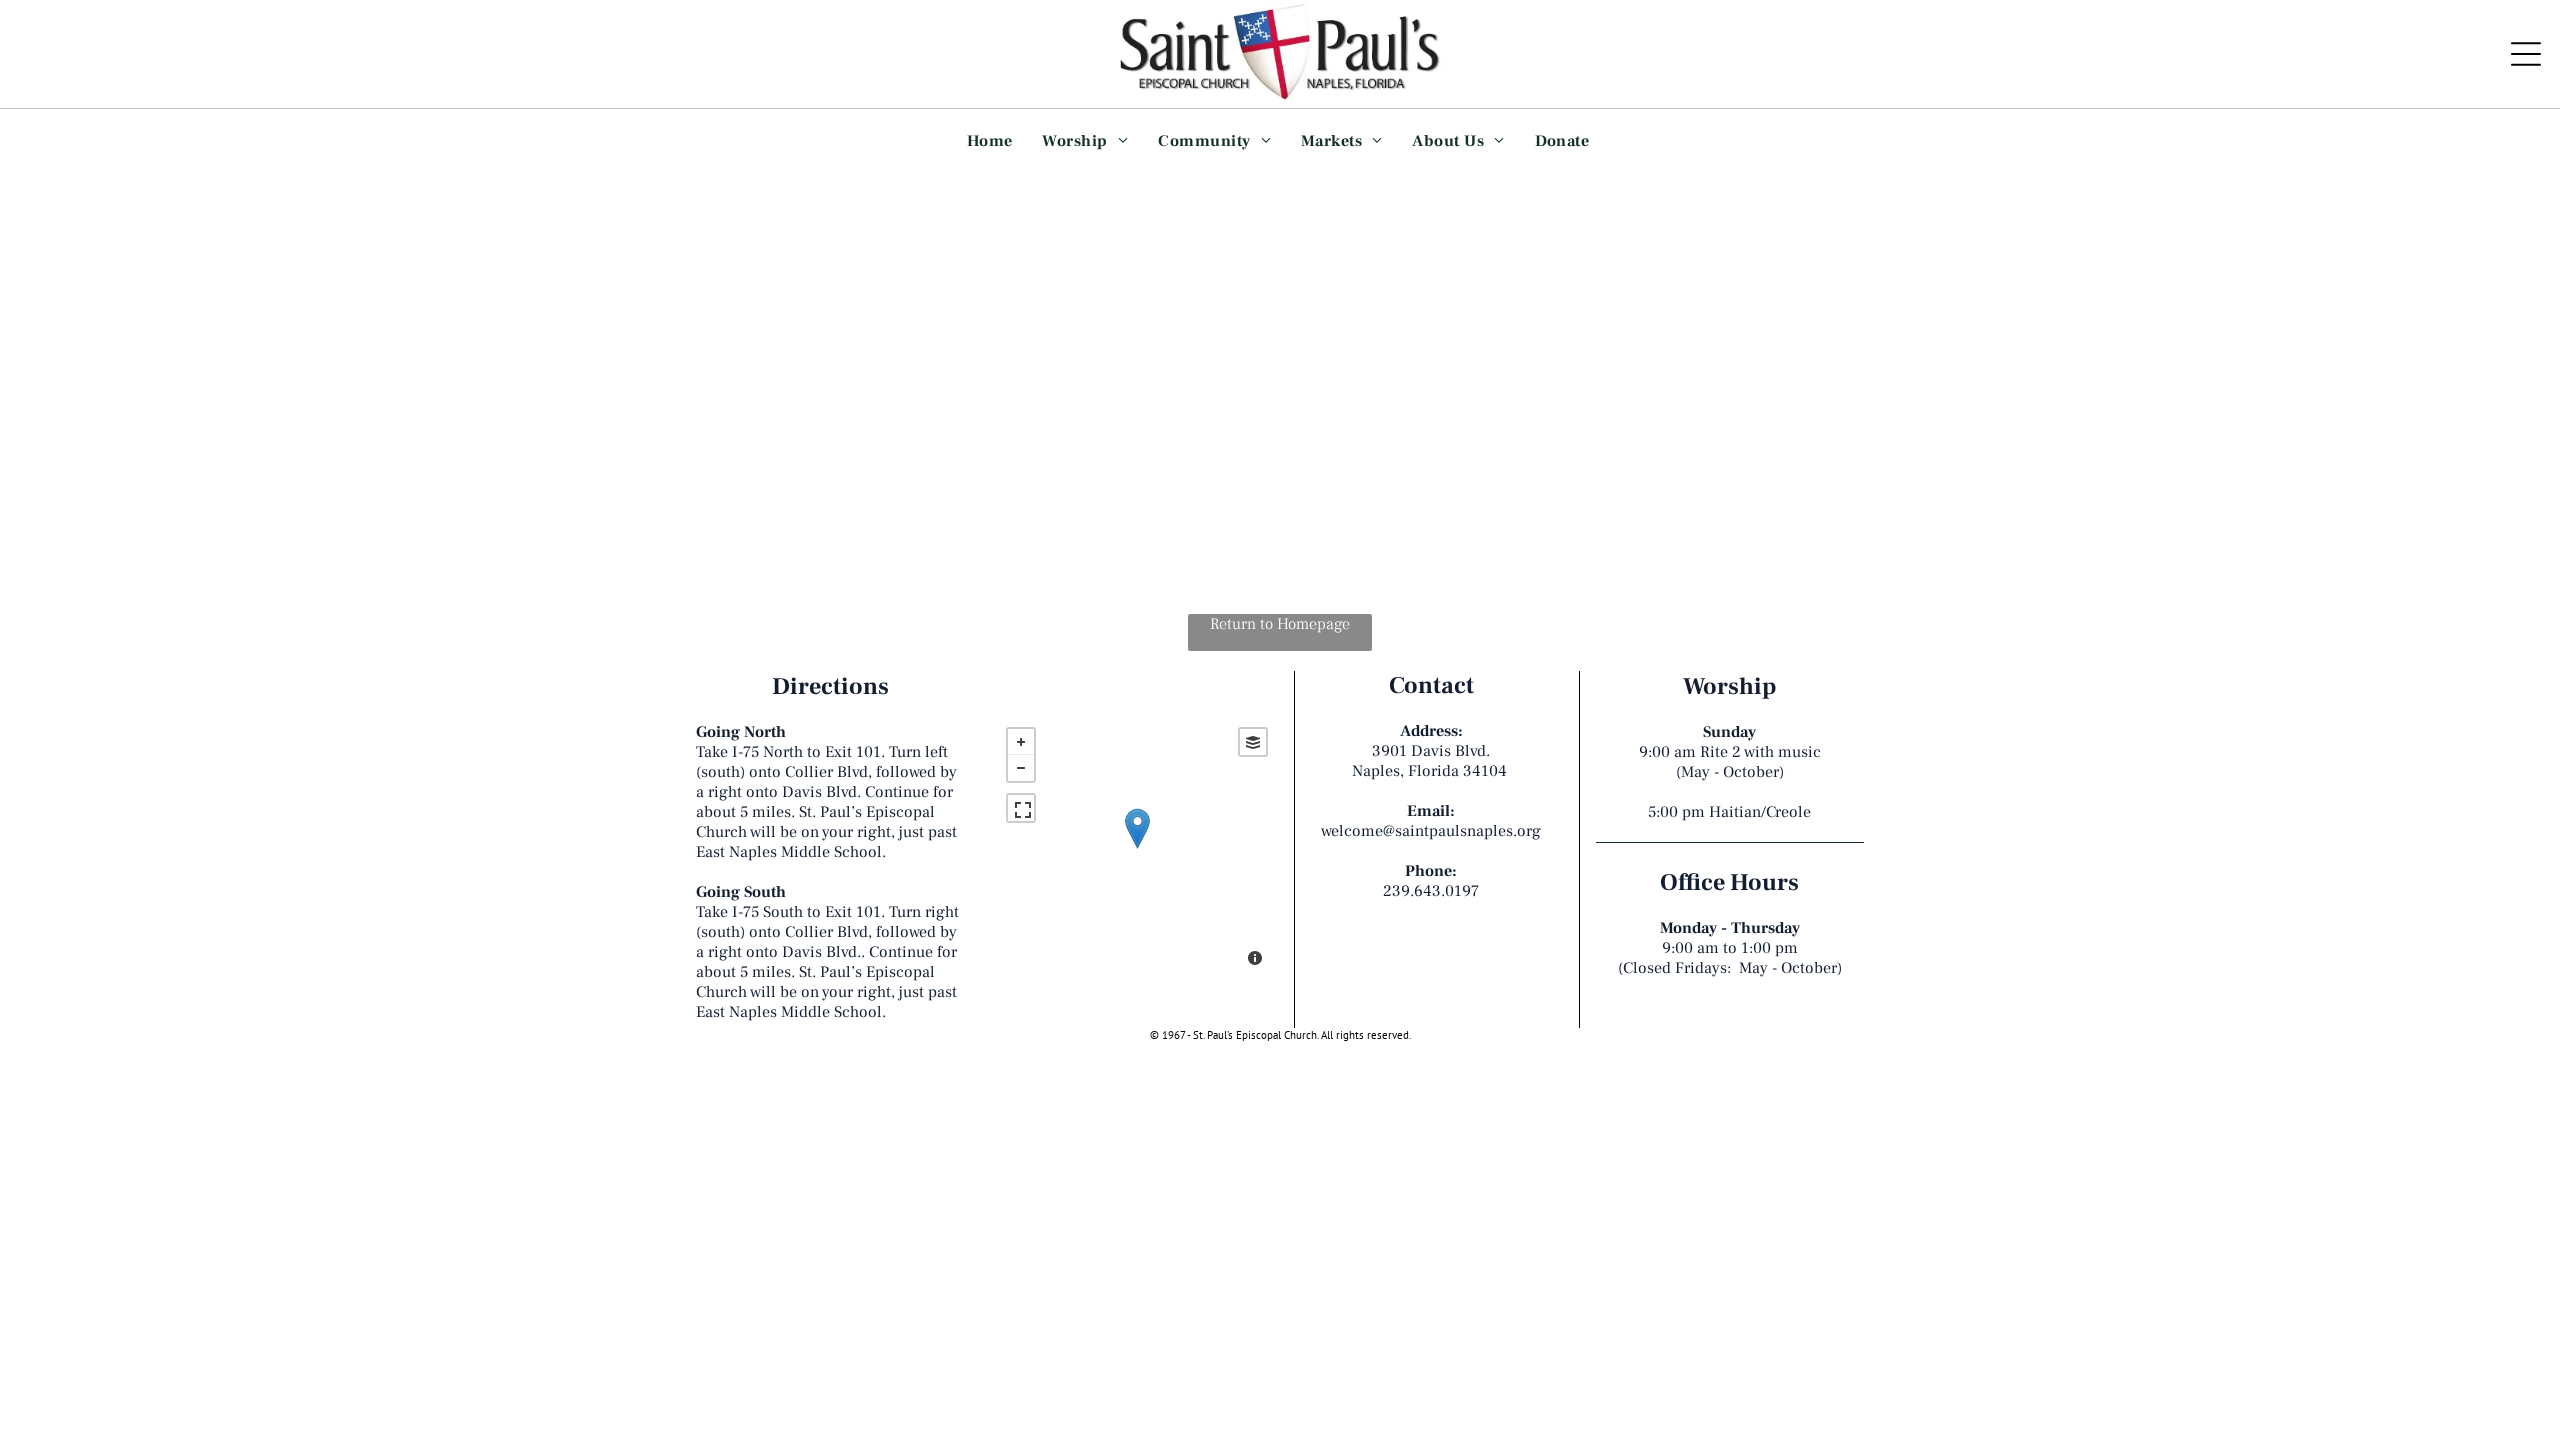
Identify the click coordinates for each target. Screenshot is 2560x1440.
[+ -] (1137, 849)
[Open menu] (2526, 54)
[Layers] (1253, 742)
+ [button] (1021, 742)
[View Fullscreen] (1021, 808)
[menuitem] (990, 140)
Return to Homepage (1280, 624)
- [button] (1021, 768)
